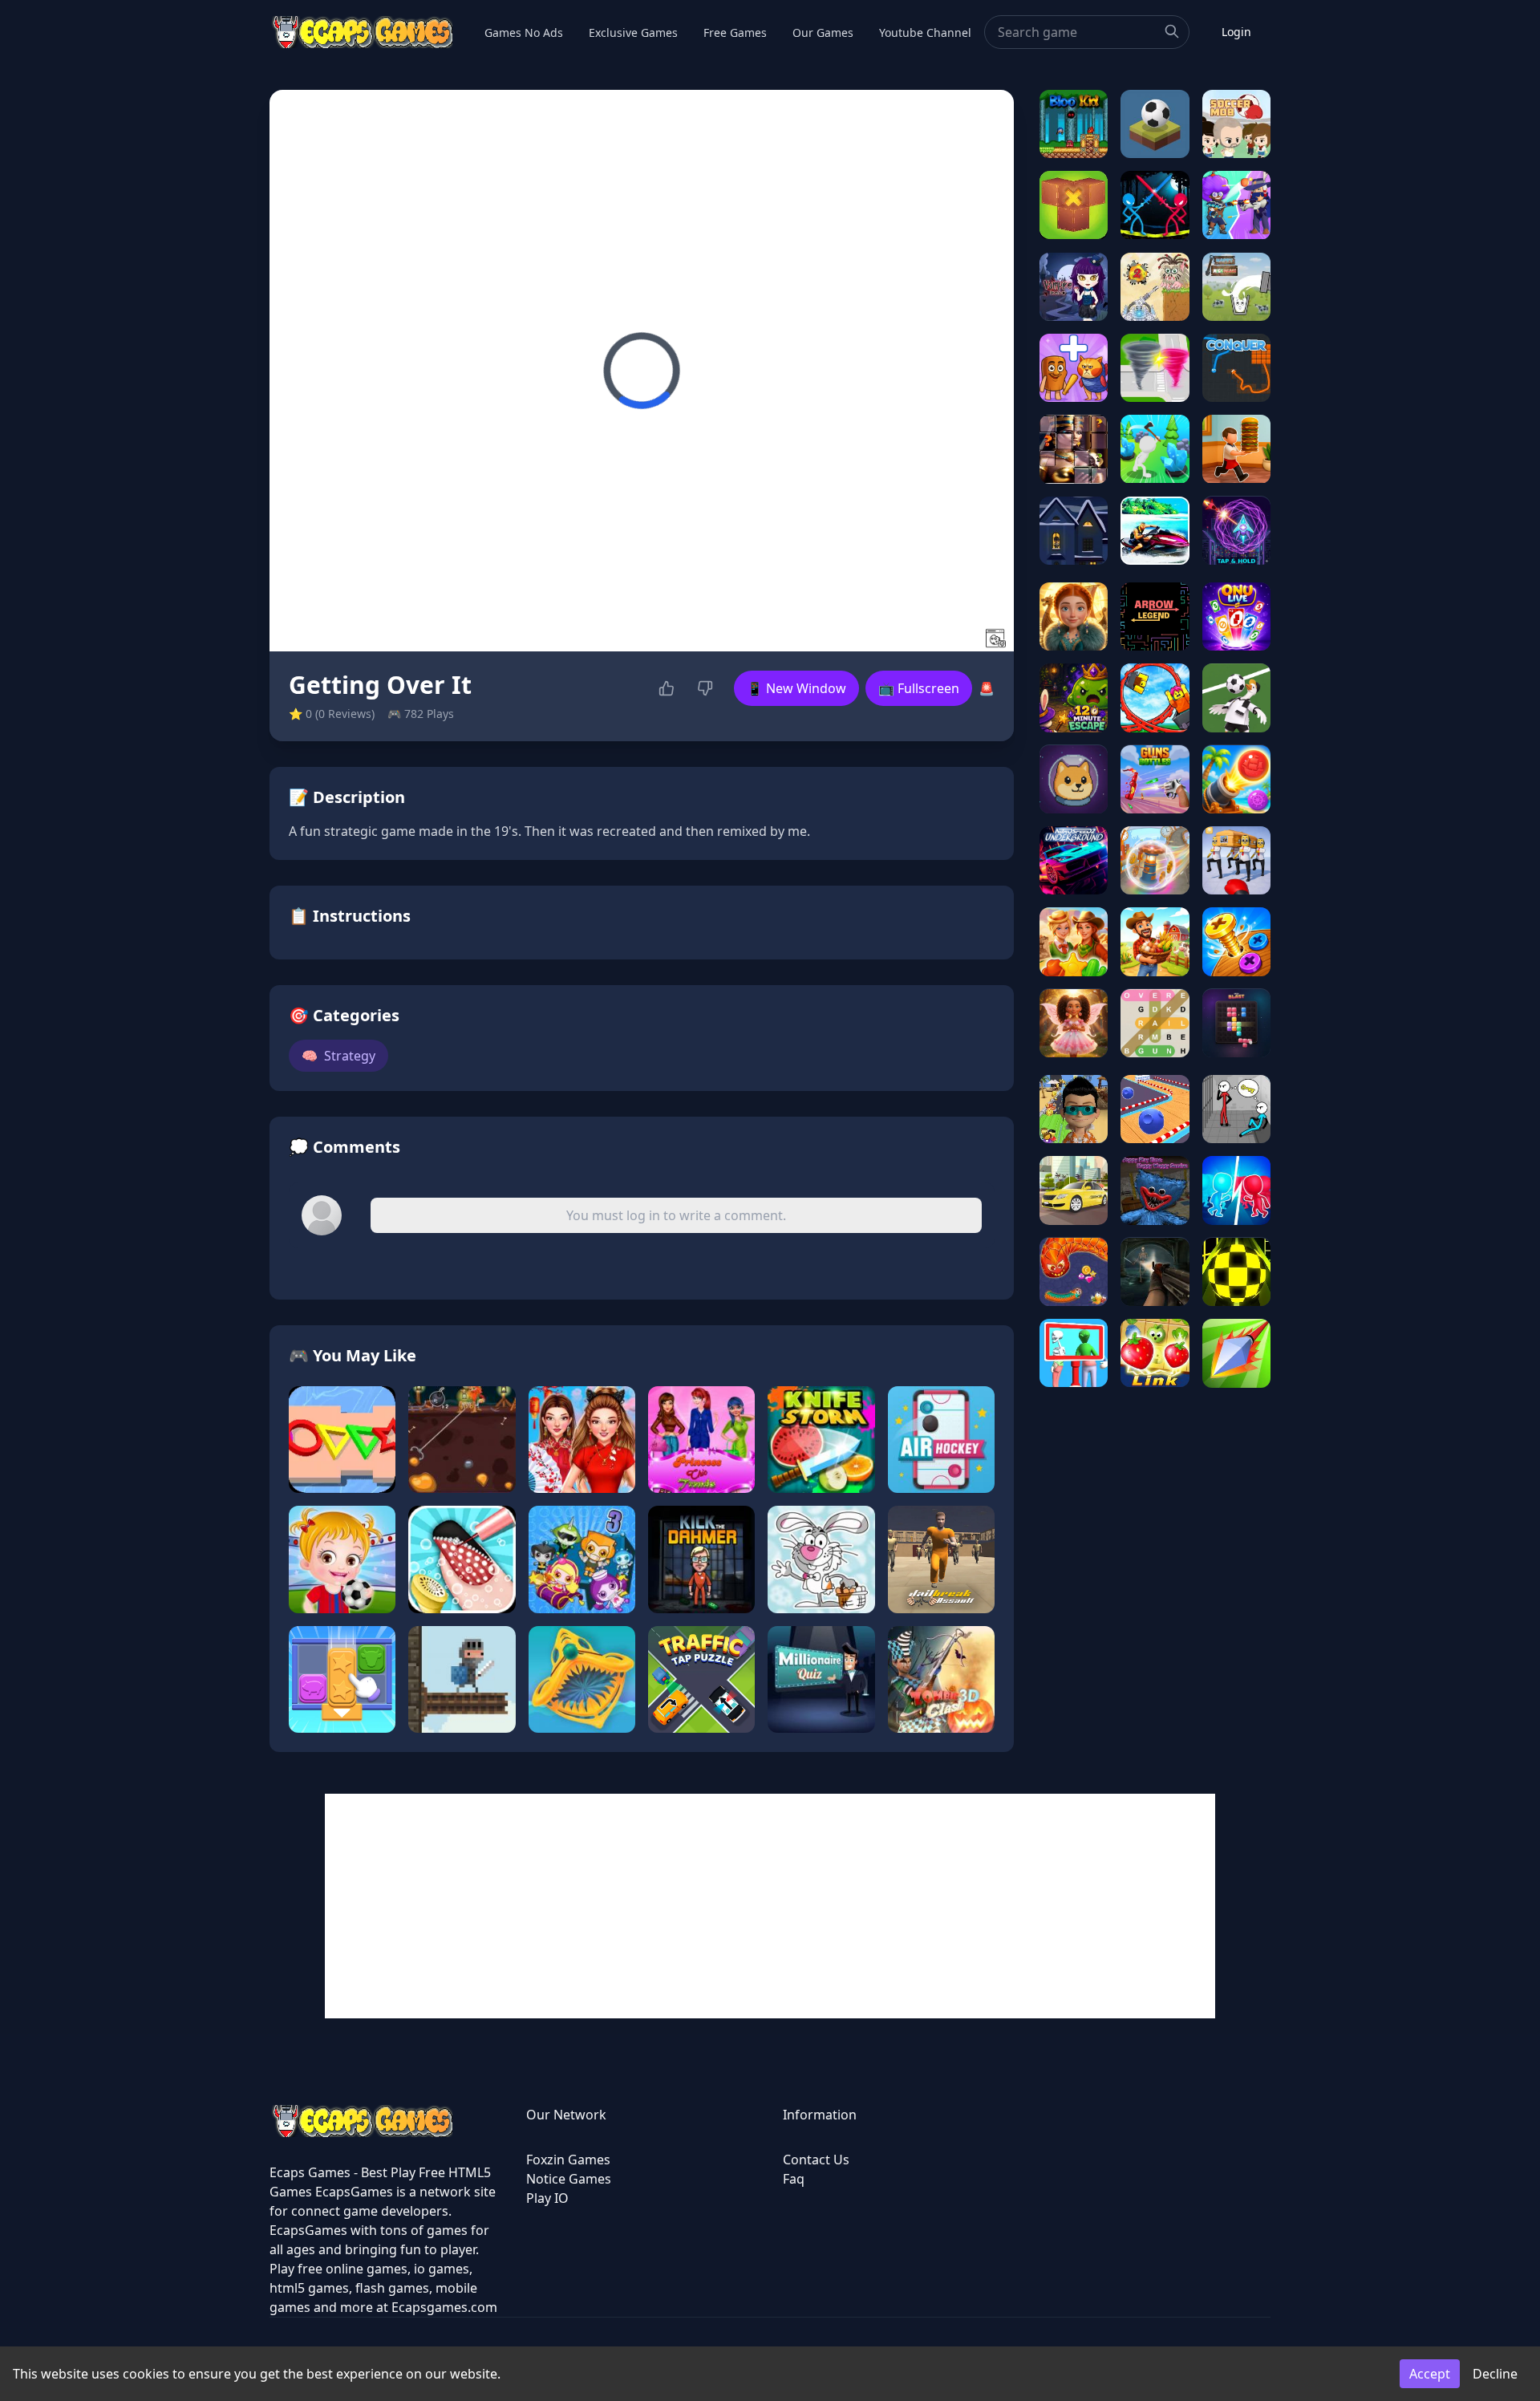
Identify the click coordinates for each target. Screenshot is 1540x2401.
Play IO (547, 2198)
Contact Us (816, 2160)
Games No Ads (524, 32)
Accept (1430, 2374)
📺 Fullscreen (919, 688)
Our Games (823, 32)
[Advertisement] (770, 1906)
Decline (1495, 2374)
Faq (794, 2179)
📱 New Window (796, 688)
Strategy (338, 1056)
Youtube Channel (925, 32)
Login (1236, 32)
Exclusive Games (633, 32)
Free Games (735, 32)
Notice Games (569, 2179)
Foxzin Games (568, 2160)
